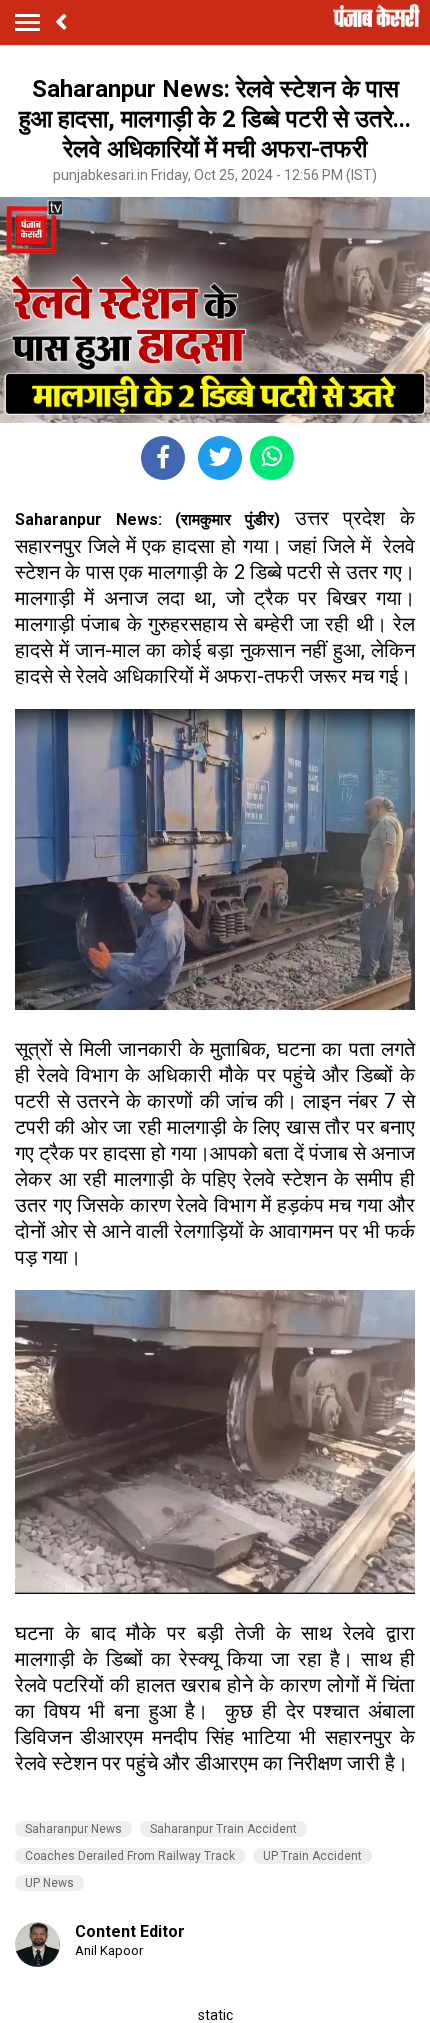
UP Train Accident (312, 1856)
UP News (49, 1883)
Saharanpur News (73, 1829)
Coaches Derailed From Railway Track (130, 1856)
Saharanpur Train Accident (223, 1829)
